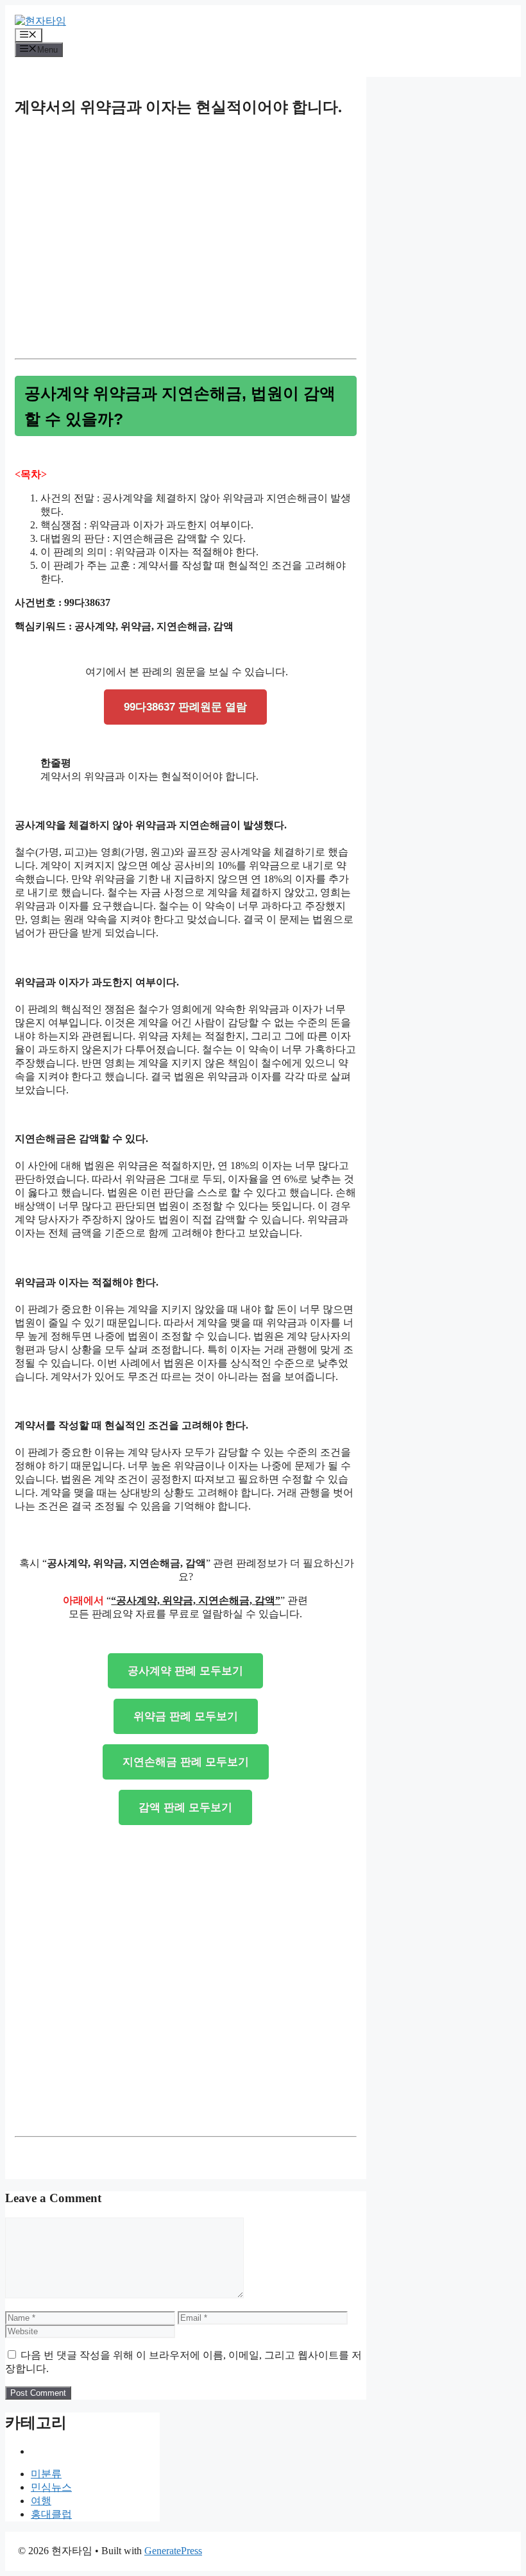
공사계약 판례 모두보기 (185, 1671)
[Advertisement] (186, 252)
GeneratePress (173, 2551)
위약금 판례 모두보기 (186, 1716)
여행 (41, 2501)
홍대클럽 (51, 2514)
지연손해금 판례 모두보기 (186, 1762)
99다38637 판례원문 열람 (185, 707)
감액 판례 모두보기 (185, 1807)
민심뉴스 (51, 2487)
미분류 (46, 2474)
